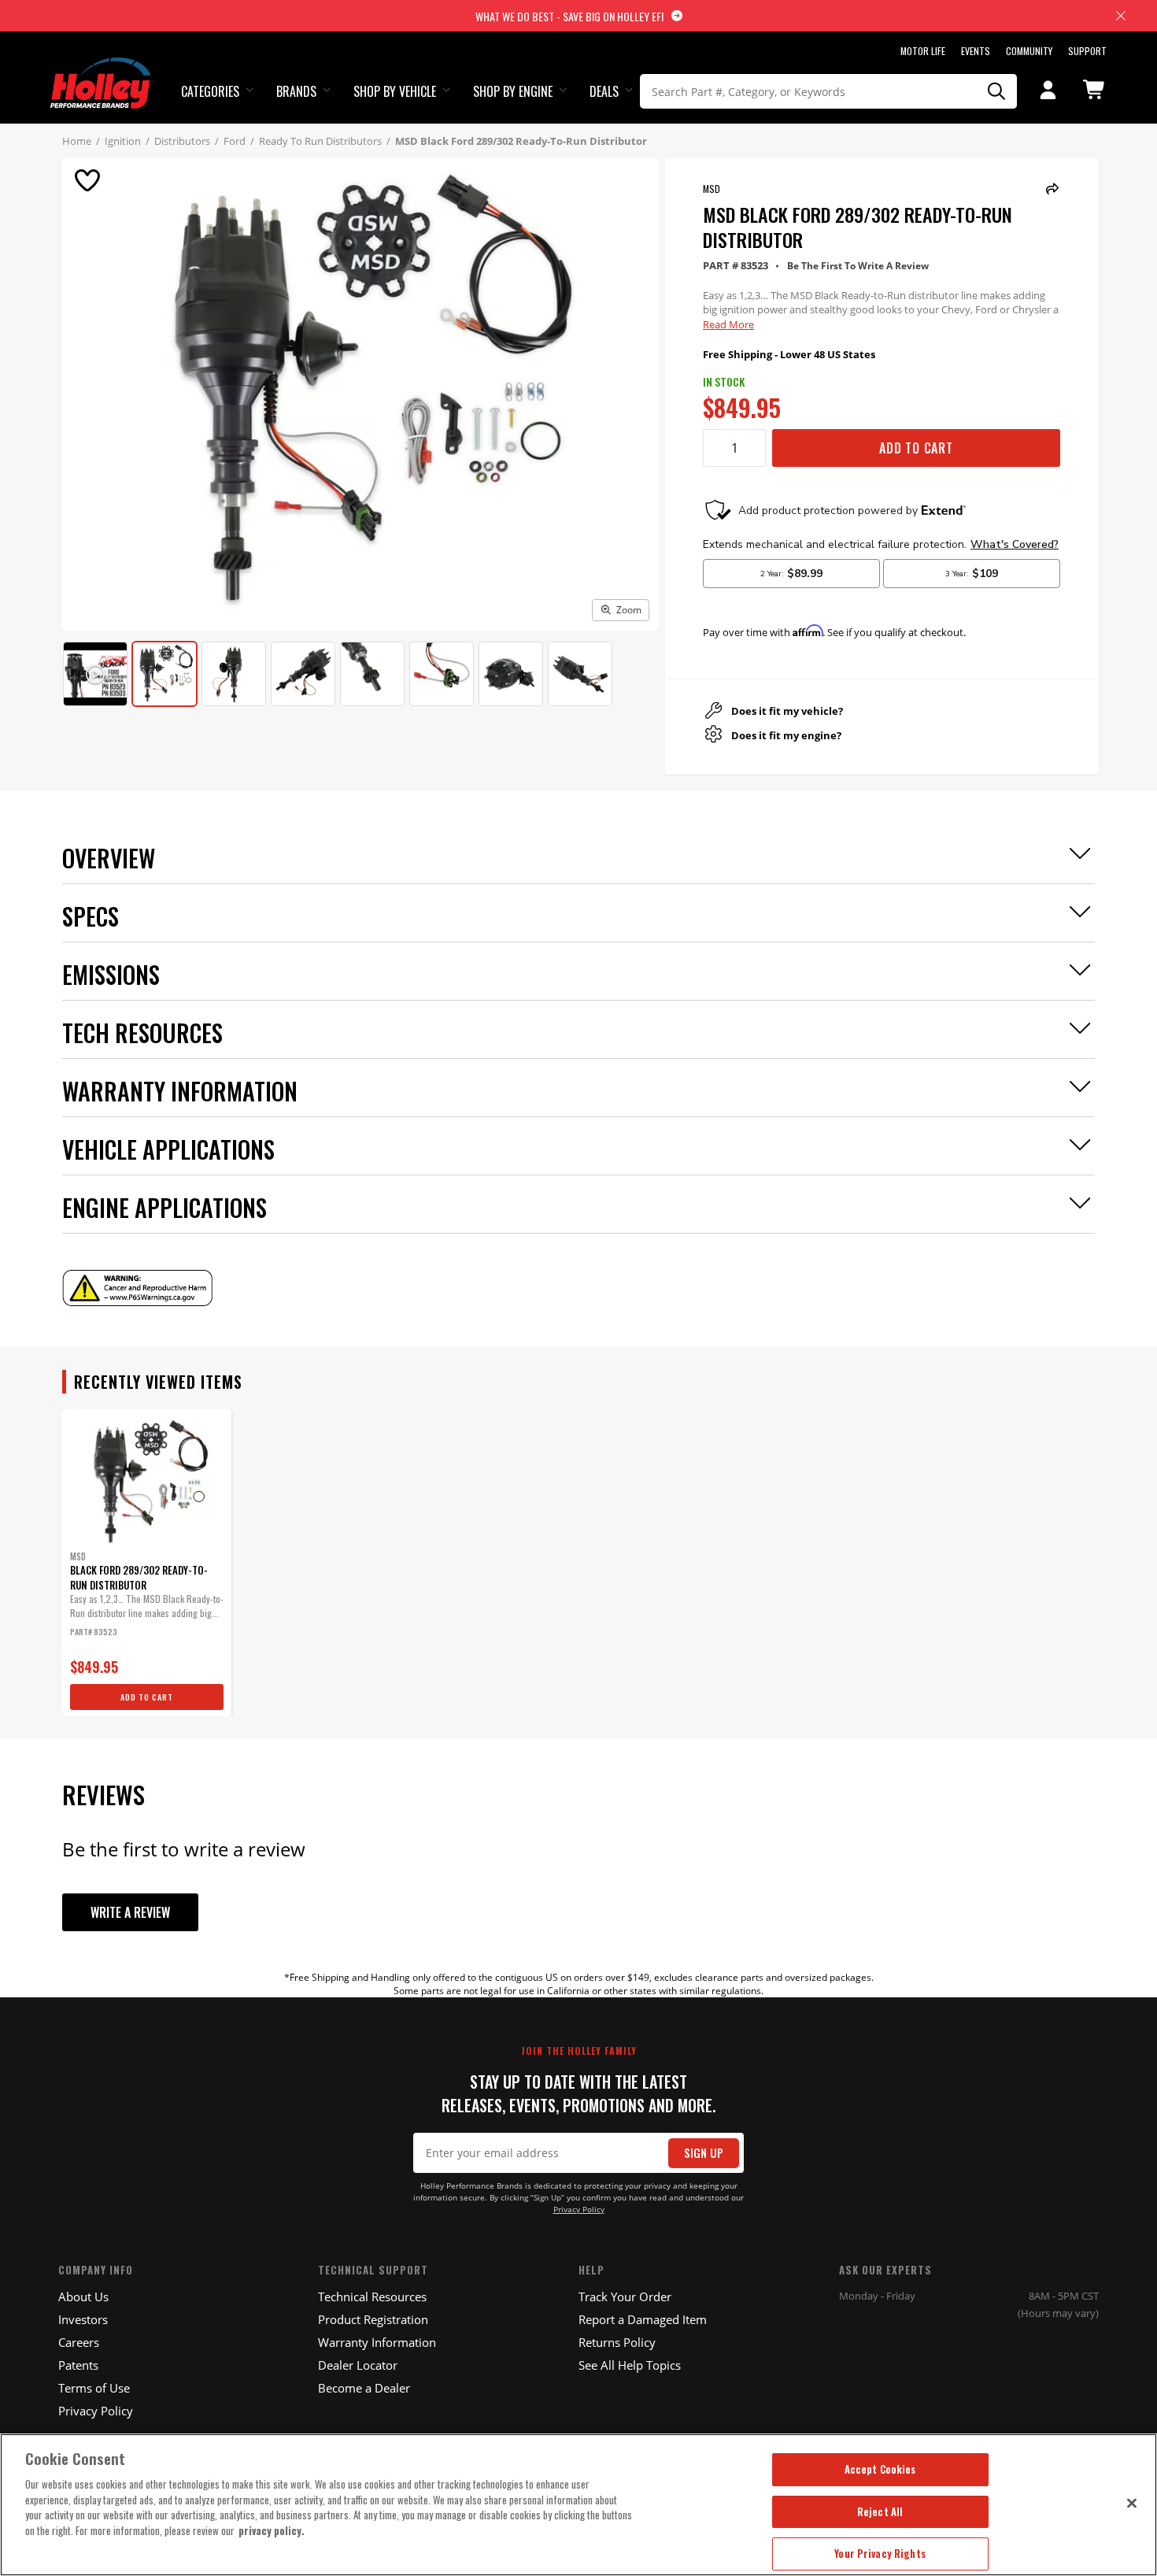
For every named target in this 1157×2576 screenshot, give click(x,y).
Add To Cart (916, 448)
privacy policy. (272, 2530)
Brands (296, 91)
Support (1087, 51)
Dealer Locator (358, 2365)
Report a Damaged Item (643, 2319)
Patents (78, 2365)
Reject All (880, 2511)
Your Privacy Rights (880, 2553)
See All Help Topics (630, 2365)
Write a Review (130, 1912)
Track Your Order (625, 2297)
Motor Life (923, 51)
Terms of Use (94, 2388)
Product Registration (373, 2319)
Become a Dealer (364, 2388)
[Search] (997, 91)
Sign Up (704, 2153)
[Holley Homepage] (102, 68)
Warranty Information (377, 2342)
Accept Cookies (880, 2469)
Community (1029, 51)
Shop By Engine (513, 91)
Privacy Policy (579, 2210)
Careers (79, 2342)
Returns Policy (617, 2342)
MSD (712, 189)
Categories (210, 91)
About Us (83, 2297)
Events (976, 51)
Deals (604, 91)
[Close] (1132, 2503)
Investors (83, 2319)
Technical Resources (372, 2297)
